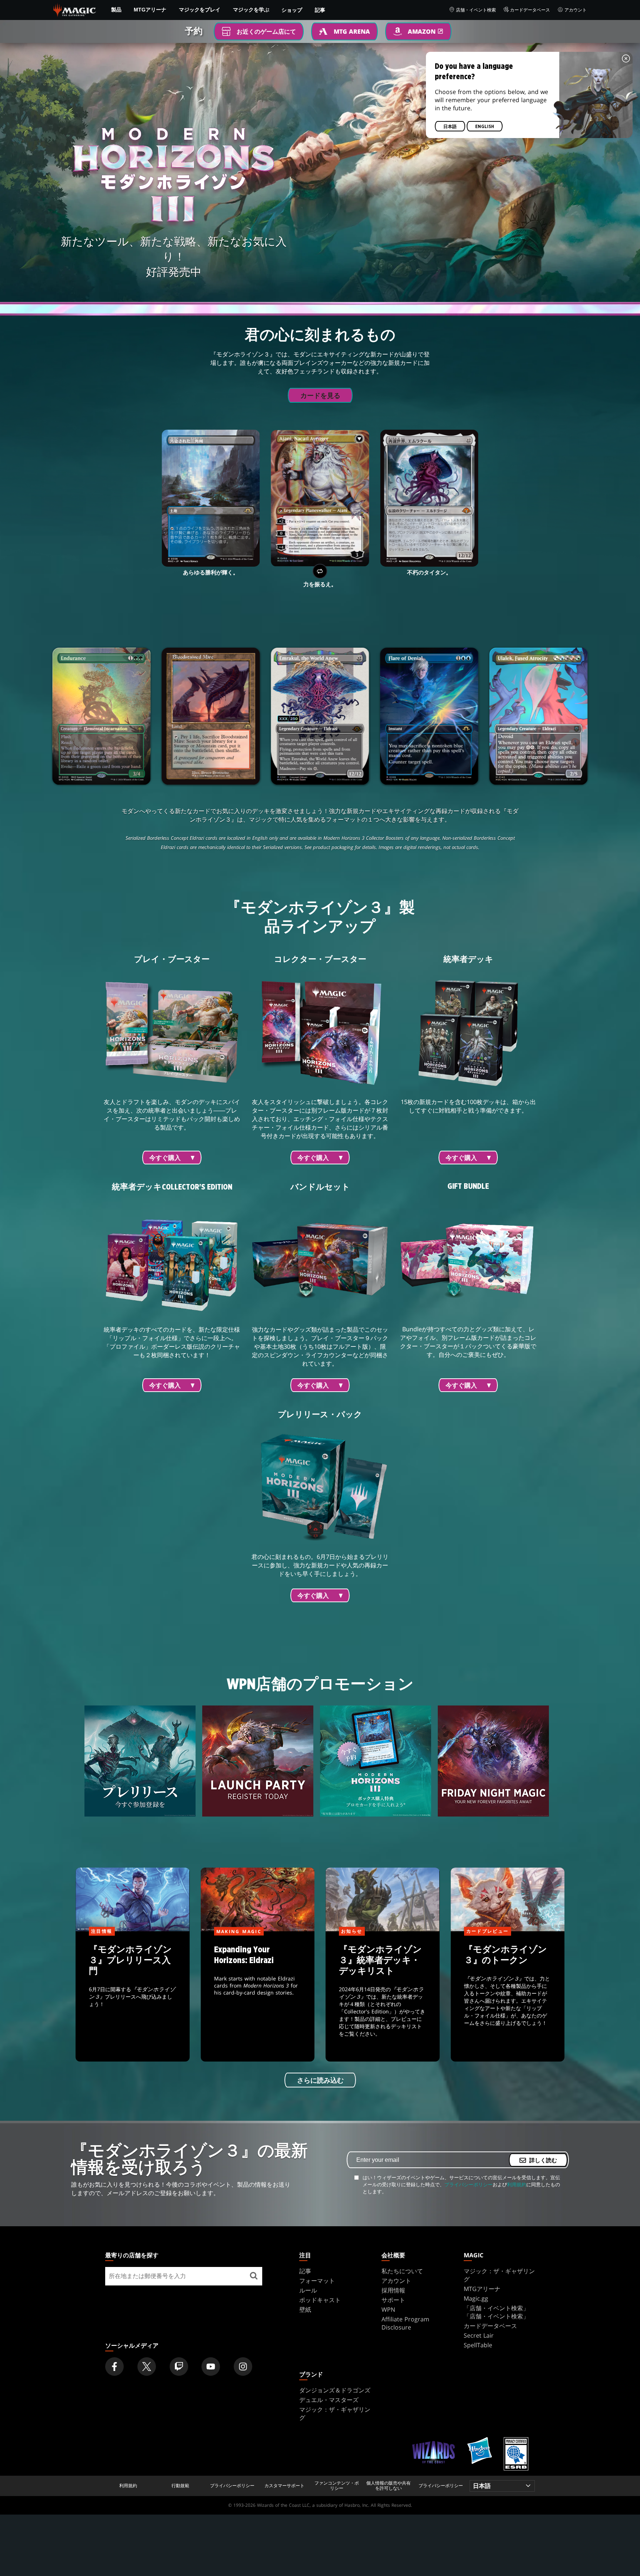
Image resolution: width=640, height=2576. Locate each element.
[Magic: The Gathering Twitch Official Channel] (179, 2367)
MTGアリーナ (150, 10)
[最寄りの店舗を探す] (254, 2276)
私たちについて (402, 2271)
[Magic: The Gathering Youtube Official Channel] (211, 2367)
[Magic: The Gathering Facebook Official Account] (114, 2367)
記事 (320, 10)
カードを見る (320, 396)
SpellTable (478, 2345)
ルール (308, 2290)
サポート (393, 2300)
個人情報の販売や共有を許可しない (389, 2486)
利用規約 (517, 2184)
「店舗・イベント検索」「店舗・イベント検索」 (496, 2312)
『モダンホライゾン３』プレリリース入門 (133, 1997)
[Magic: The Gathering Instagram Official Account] (243, 2367)
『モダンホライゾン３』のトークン (507, 1997)
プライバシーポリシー (469, 2184)
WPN (388, 2310)
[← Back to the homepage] (75, 9)
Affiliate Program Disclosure (405, 2323)
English (485, 127)
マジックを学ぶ (251, 10)
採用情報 (393, 2290)
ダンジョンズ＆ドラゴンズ (335, 2390)
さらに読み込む (320, 2080)
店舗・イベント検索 (476, 10)
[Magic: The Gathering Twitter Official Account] (147, 2367)
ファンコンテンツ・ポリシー (337, 2486)
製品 (116, 10)
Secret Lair (479, 2335)
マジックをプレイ (200, 10)
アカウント (576, 10)
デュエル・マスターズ (329, 2400)
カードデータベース (530, 10)
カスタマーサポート (284, 2486)
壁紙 (305, 2310)
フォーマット (317, 2281)
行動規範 (180, 2486)
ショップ (292, 10)
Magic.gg (476, 2298)
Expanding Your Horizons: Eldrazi (258, 1997)
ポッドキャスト (320, 2300)
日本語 (450, 127)
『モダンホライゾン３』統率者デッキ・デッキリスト (383, 1997)
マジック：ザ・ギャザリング (499, 2275)
